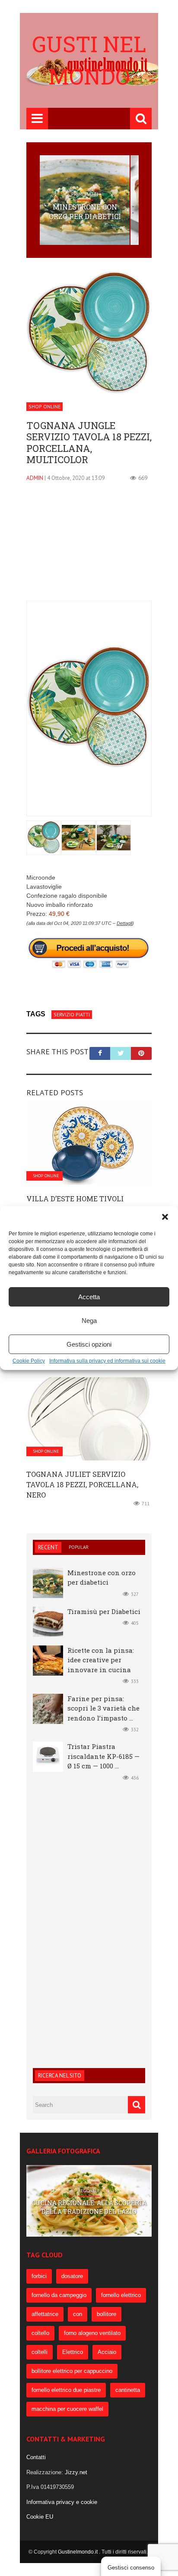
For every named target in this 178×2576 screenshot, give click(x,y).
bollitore (106, 2314)
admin (35, 478)
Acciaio (107, 2352)
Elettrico (73, 2352)
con (78, 2314)
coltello (40, 2333)
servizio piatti (72, 1014)
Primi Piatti (85, 194)
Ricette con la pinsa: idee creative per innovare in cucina (101, 1660)
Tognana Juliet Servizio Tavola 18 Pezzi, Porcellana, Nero (82, 1484)
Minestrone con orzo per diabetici (85, 212)
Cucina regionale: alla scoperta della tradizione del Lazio (89, 2207)
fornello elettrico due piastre (66, 2390)
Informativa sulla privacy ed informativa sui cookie (107, 1361)
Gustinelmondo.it (78, 2552)
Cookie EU (40, 2517)
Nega (89, 1321)
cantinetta (128, 2390)
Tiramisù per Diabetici (104, 1611)
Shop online (44, 406)
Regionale (89, 2191)
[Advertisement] (89, 547)
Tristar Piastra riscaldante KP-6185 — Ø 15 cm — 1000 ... (103, 1756)
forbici (39, 2276)
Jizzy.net (76, 2472)
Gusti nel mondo (89, 60)
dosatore (72, 2276)
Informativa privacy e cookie (62, 2502)
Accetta (89, 1297)
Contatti (36, 2457)
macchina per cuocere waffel (67, 2409)
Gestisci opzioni (89, 1344)
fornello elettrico (121, 2295)
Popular (79, 1547)
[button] (165, 1217)
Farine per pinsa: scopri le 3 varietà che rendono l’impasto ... (103, 1708)
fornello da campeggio (59, 2295)
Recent (48, 1547)
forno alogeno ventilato (92, 2333)
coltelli (40, 2352)
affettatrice (45, 2314)
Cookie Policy (29, 1361)
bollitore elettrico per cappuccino (72, 2371)
